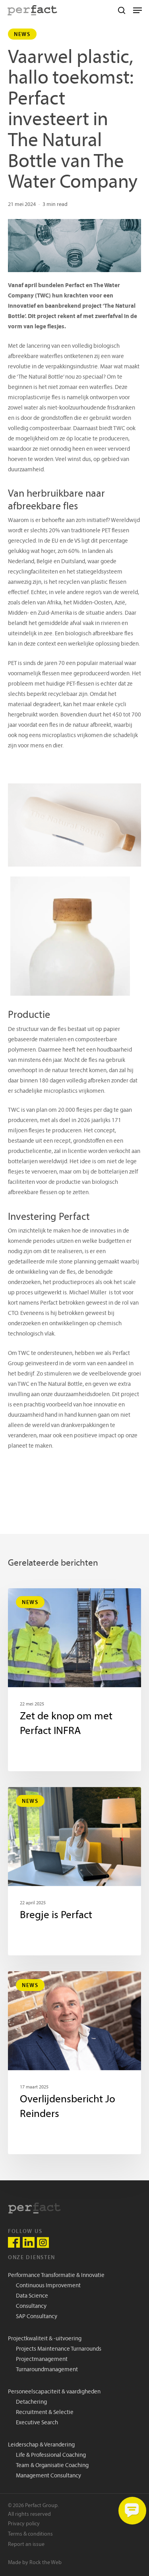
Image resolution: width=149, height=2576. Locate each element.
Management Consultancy (48, 2476)
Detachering (31, 2402)
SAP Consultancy (37, 2317)
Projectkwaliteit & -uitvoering (45, 2339)
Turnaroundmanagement (47, 2370)
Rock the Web (45, 2563)
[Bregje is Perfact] (74, 1871)
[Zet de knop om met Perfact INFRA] (74, 1680)
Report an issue (26, 2545)
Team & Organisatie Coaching (52, 2466)
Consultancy (31, 2306)
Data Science (32, 2296)
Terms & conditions (30, 2534)
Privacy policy (24, 2524)
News (22, 34)
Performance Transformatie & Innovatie (56, 2276)
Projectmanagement (42, 2360)
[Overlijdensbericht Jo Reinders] (74, 2063)
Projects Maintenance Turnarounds (59, 2349)
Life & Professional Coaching (51, 2455)
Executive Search (37, 2423)
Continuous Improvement (48, 2286)
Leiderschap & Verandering (41, 2445)
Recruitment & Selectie (45, 2413)
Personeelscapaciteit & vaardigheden (54, 2392)
